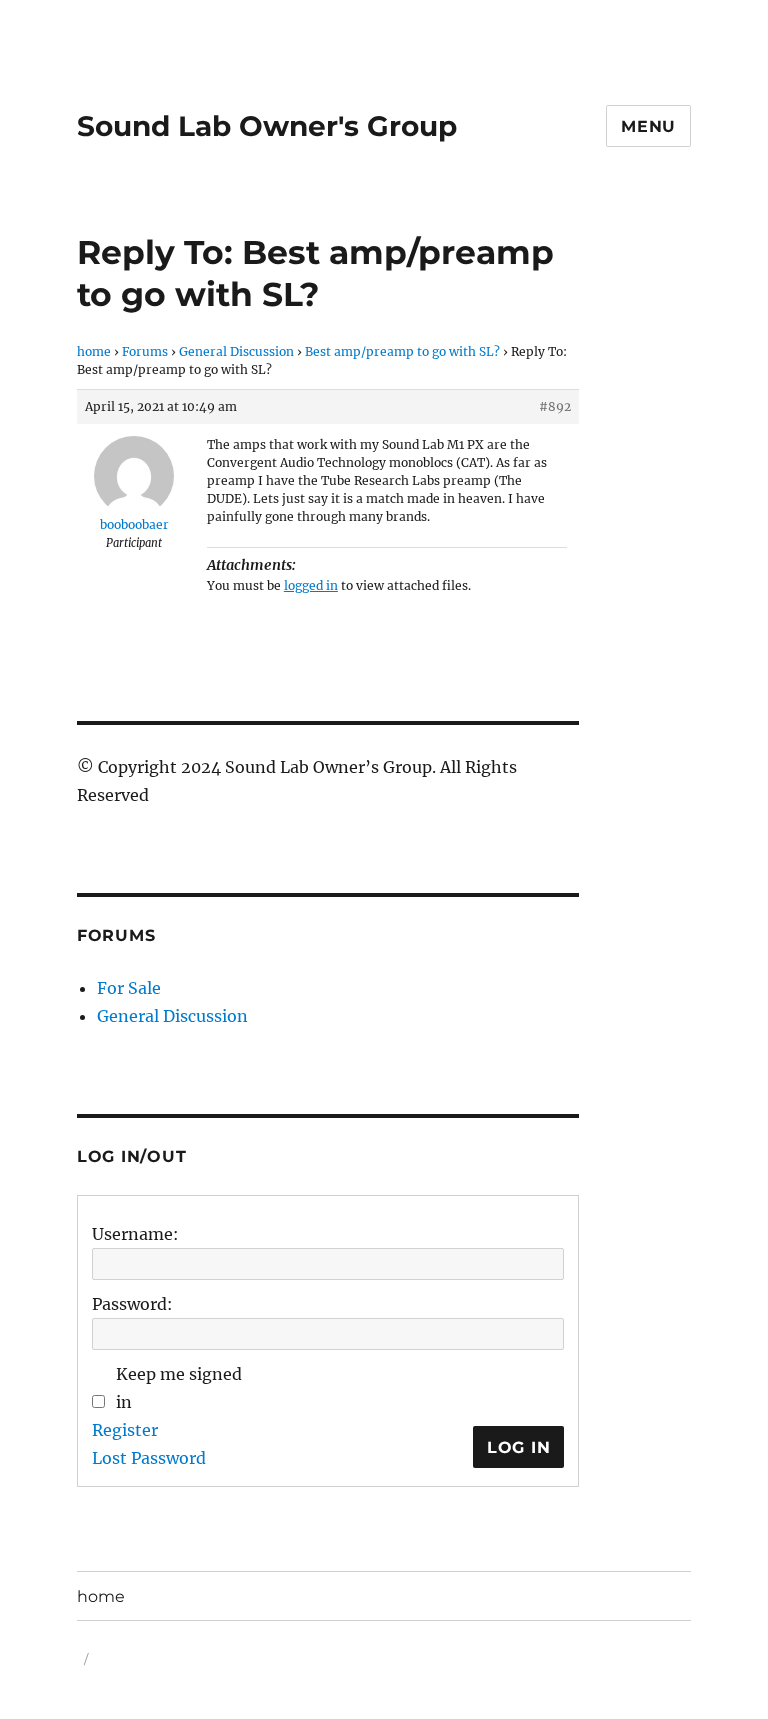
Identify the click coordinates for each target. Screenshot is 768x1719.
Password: (132, 1304)
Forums (145, 351)
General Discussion (236, 351)
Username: (135, 1234)
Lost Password (149, 1458)
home (94, 351)
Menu (648, 126)
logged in (311, 585)
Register (125, 1430)
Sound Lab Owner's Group (267, 126)
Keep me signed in (179, 1388)
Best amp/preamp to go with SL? (402, 351)
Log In (519, 1447)
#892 (555, 406)
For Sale (129, 988)
